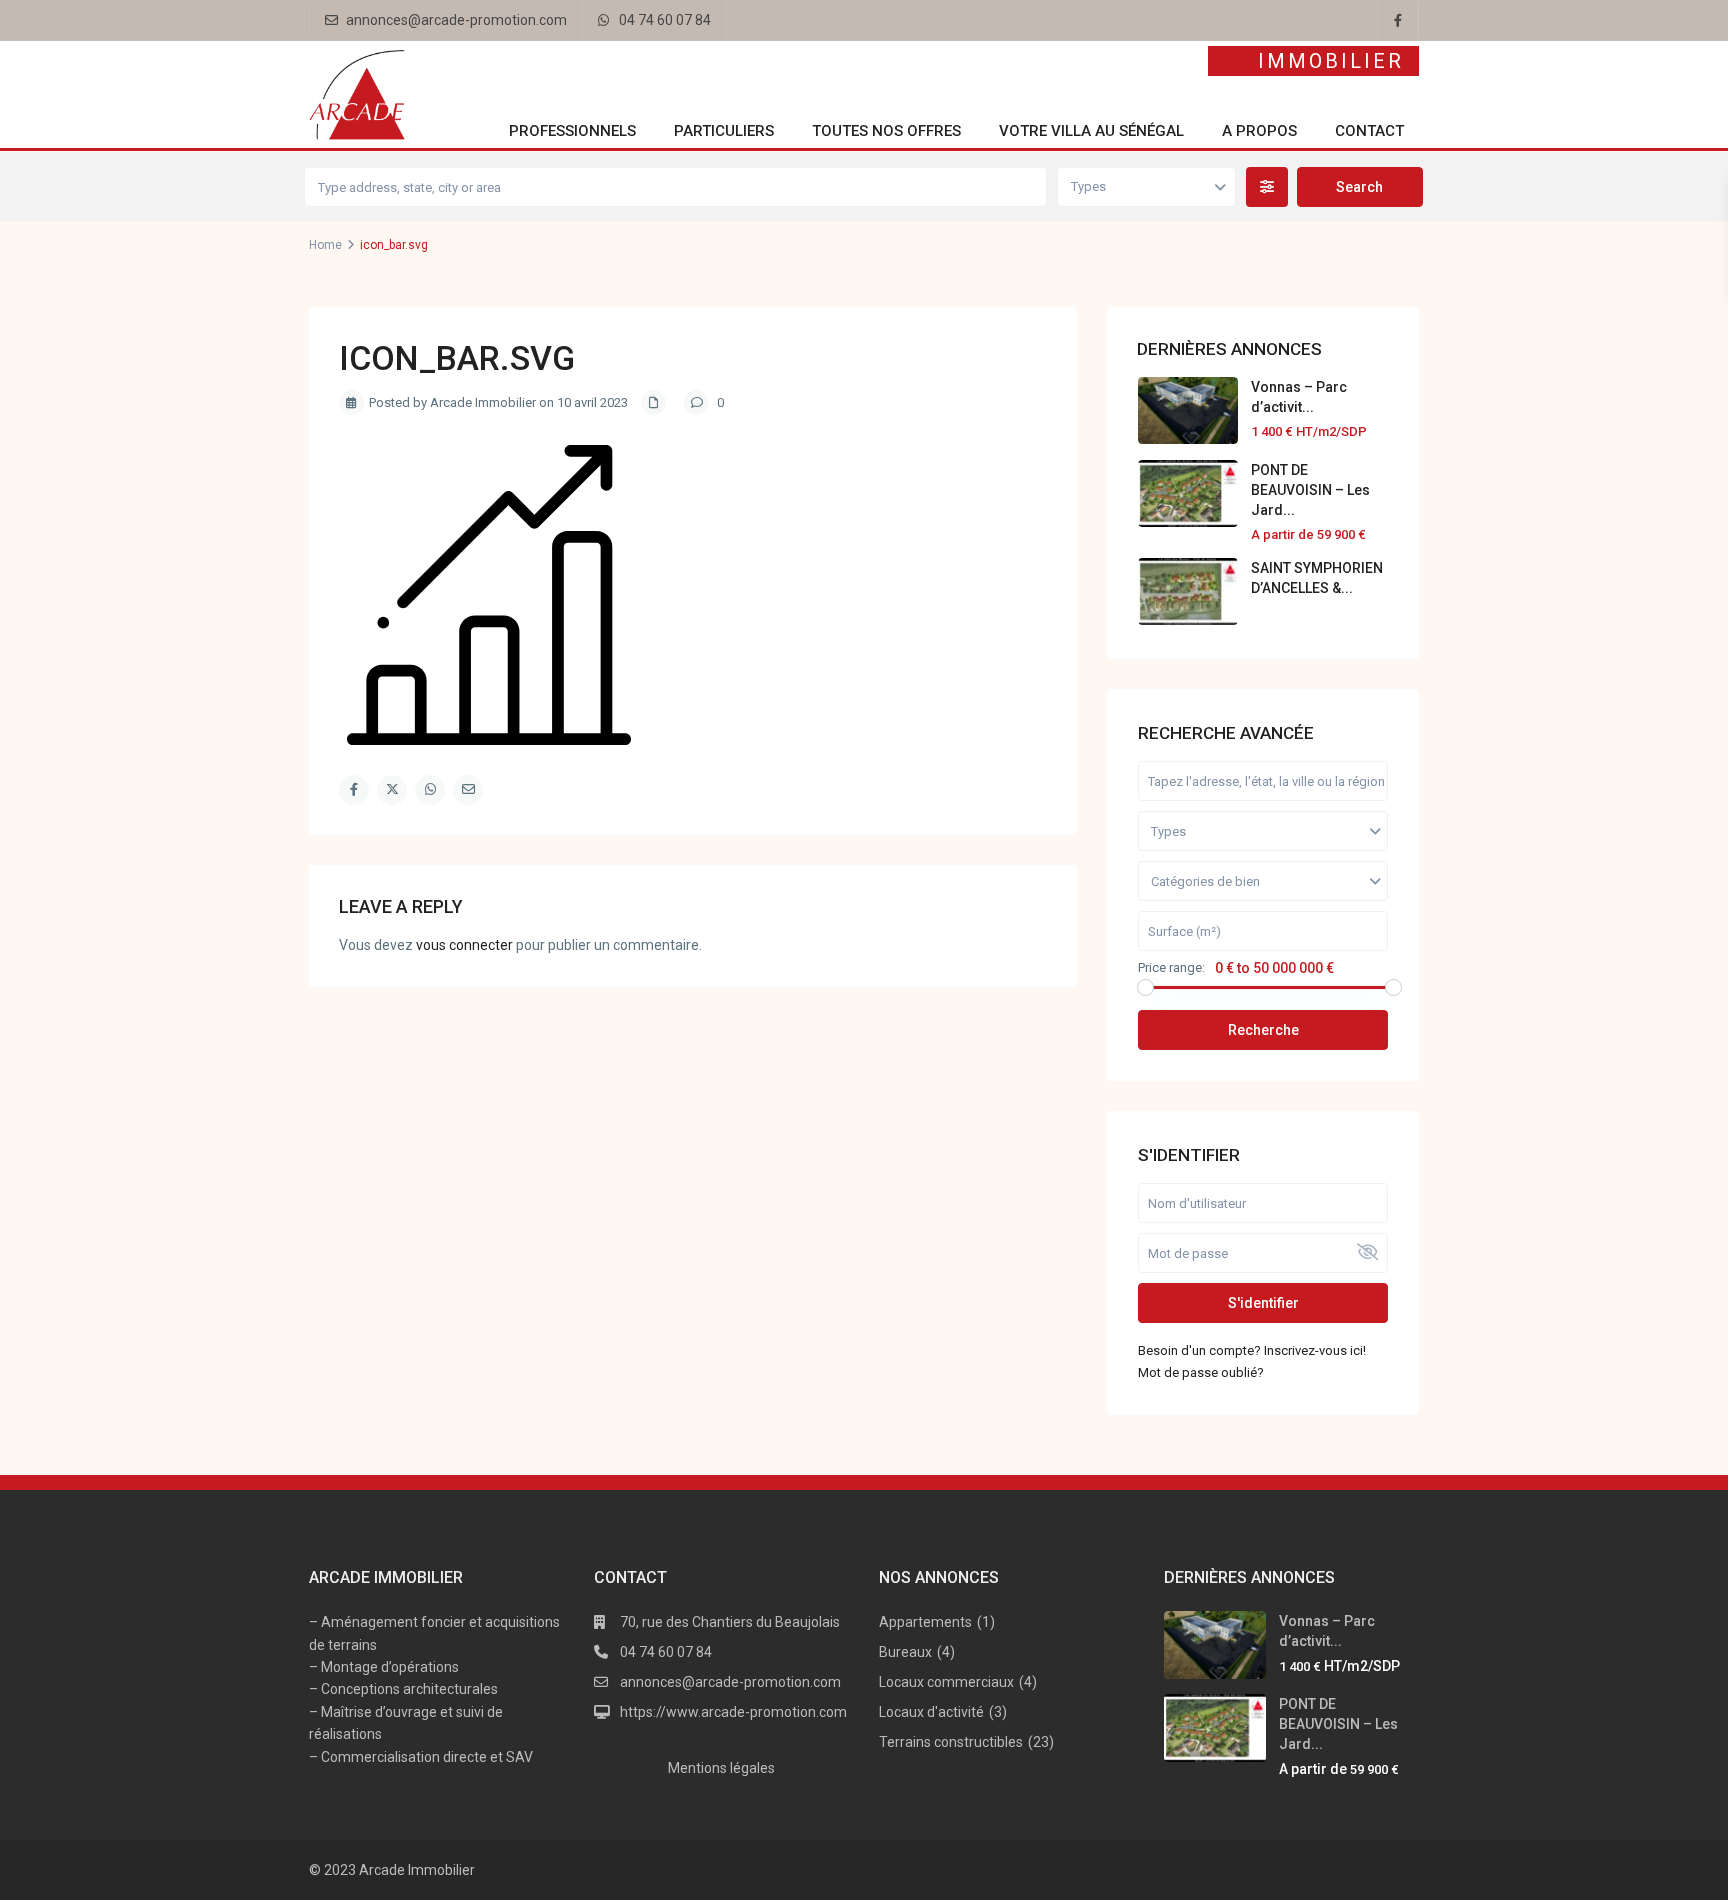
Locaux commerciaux (946, 1682)
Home (325, 245)
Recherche (1263, 1030)
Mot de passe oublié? (1201, 1372)
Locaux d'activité (931, 1712)
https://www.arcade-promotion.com (733, 1712)
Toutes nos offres (886, 131)
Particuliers (724, 131)
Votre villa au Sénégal (1091, 131)
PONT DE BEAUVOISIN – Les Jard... (1310, 490)
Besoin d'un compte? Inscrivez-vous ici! (1252, 1350)
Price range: (1171, 968)
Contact (1369, 131)
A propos (1259, 131)
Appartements (925, 1622)
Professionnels (572, 131)
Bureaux (905, 1652)
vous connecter (464, 945)
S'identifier (1263, 1303)
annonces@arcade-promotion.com (456, 20)
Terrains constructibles (951, 1742)
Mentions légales (721, 1768)
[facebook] (1398, 20)
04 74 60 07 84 (665, 20)
